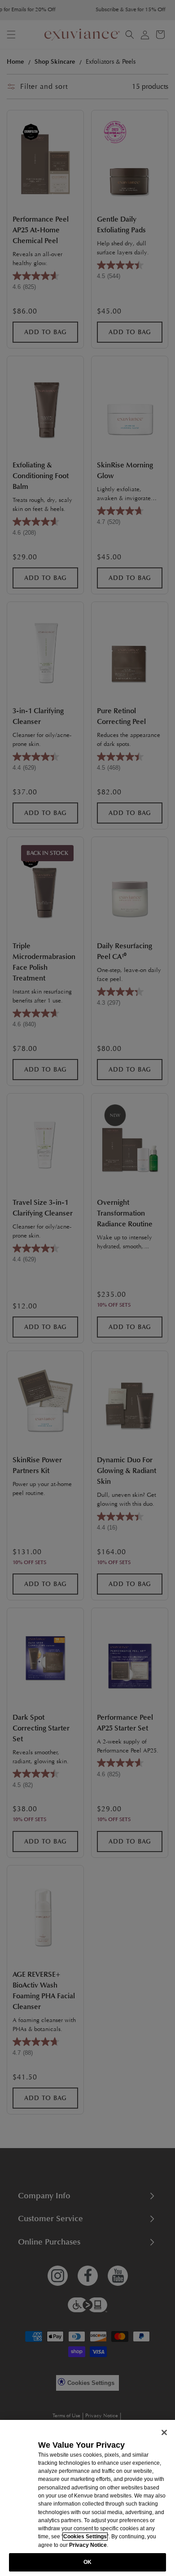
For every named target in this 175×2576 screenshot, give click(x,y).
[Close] (164, 2432)
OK (87, 2562)
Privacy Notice (88, 2545)
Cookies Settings (85, 2537)
